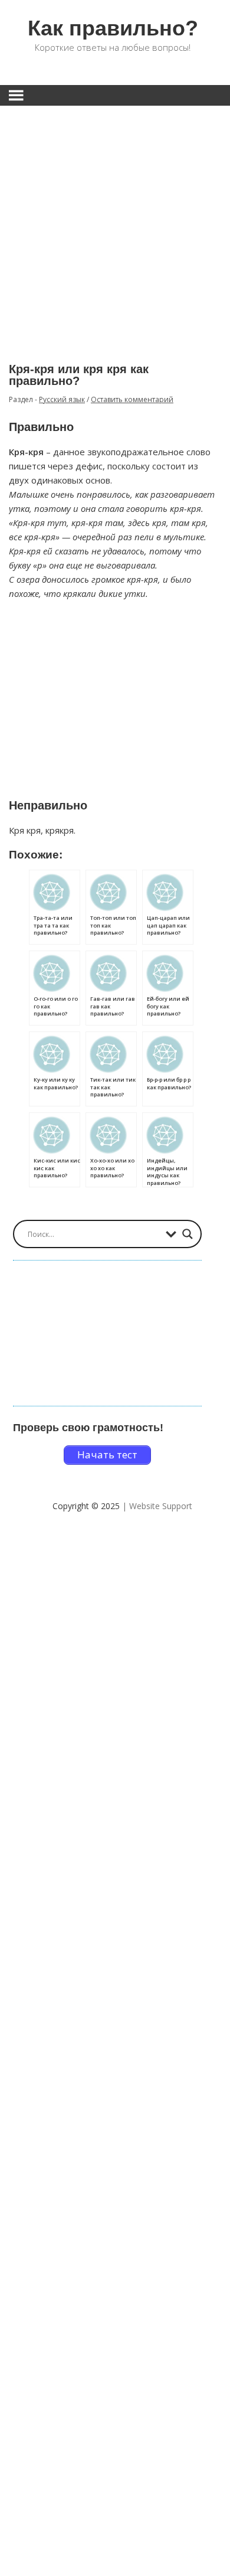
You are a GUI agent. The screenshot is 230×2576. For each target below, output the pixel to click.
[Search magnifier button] (188, 1234)
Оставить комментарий (132, 399)
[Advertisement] (115, 226)
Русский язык (62, 399)
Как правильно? (113, 28)
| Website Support (157, 1506)
